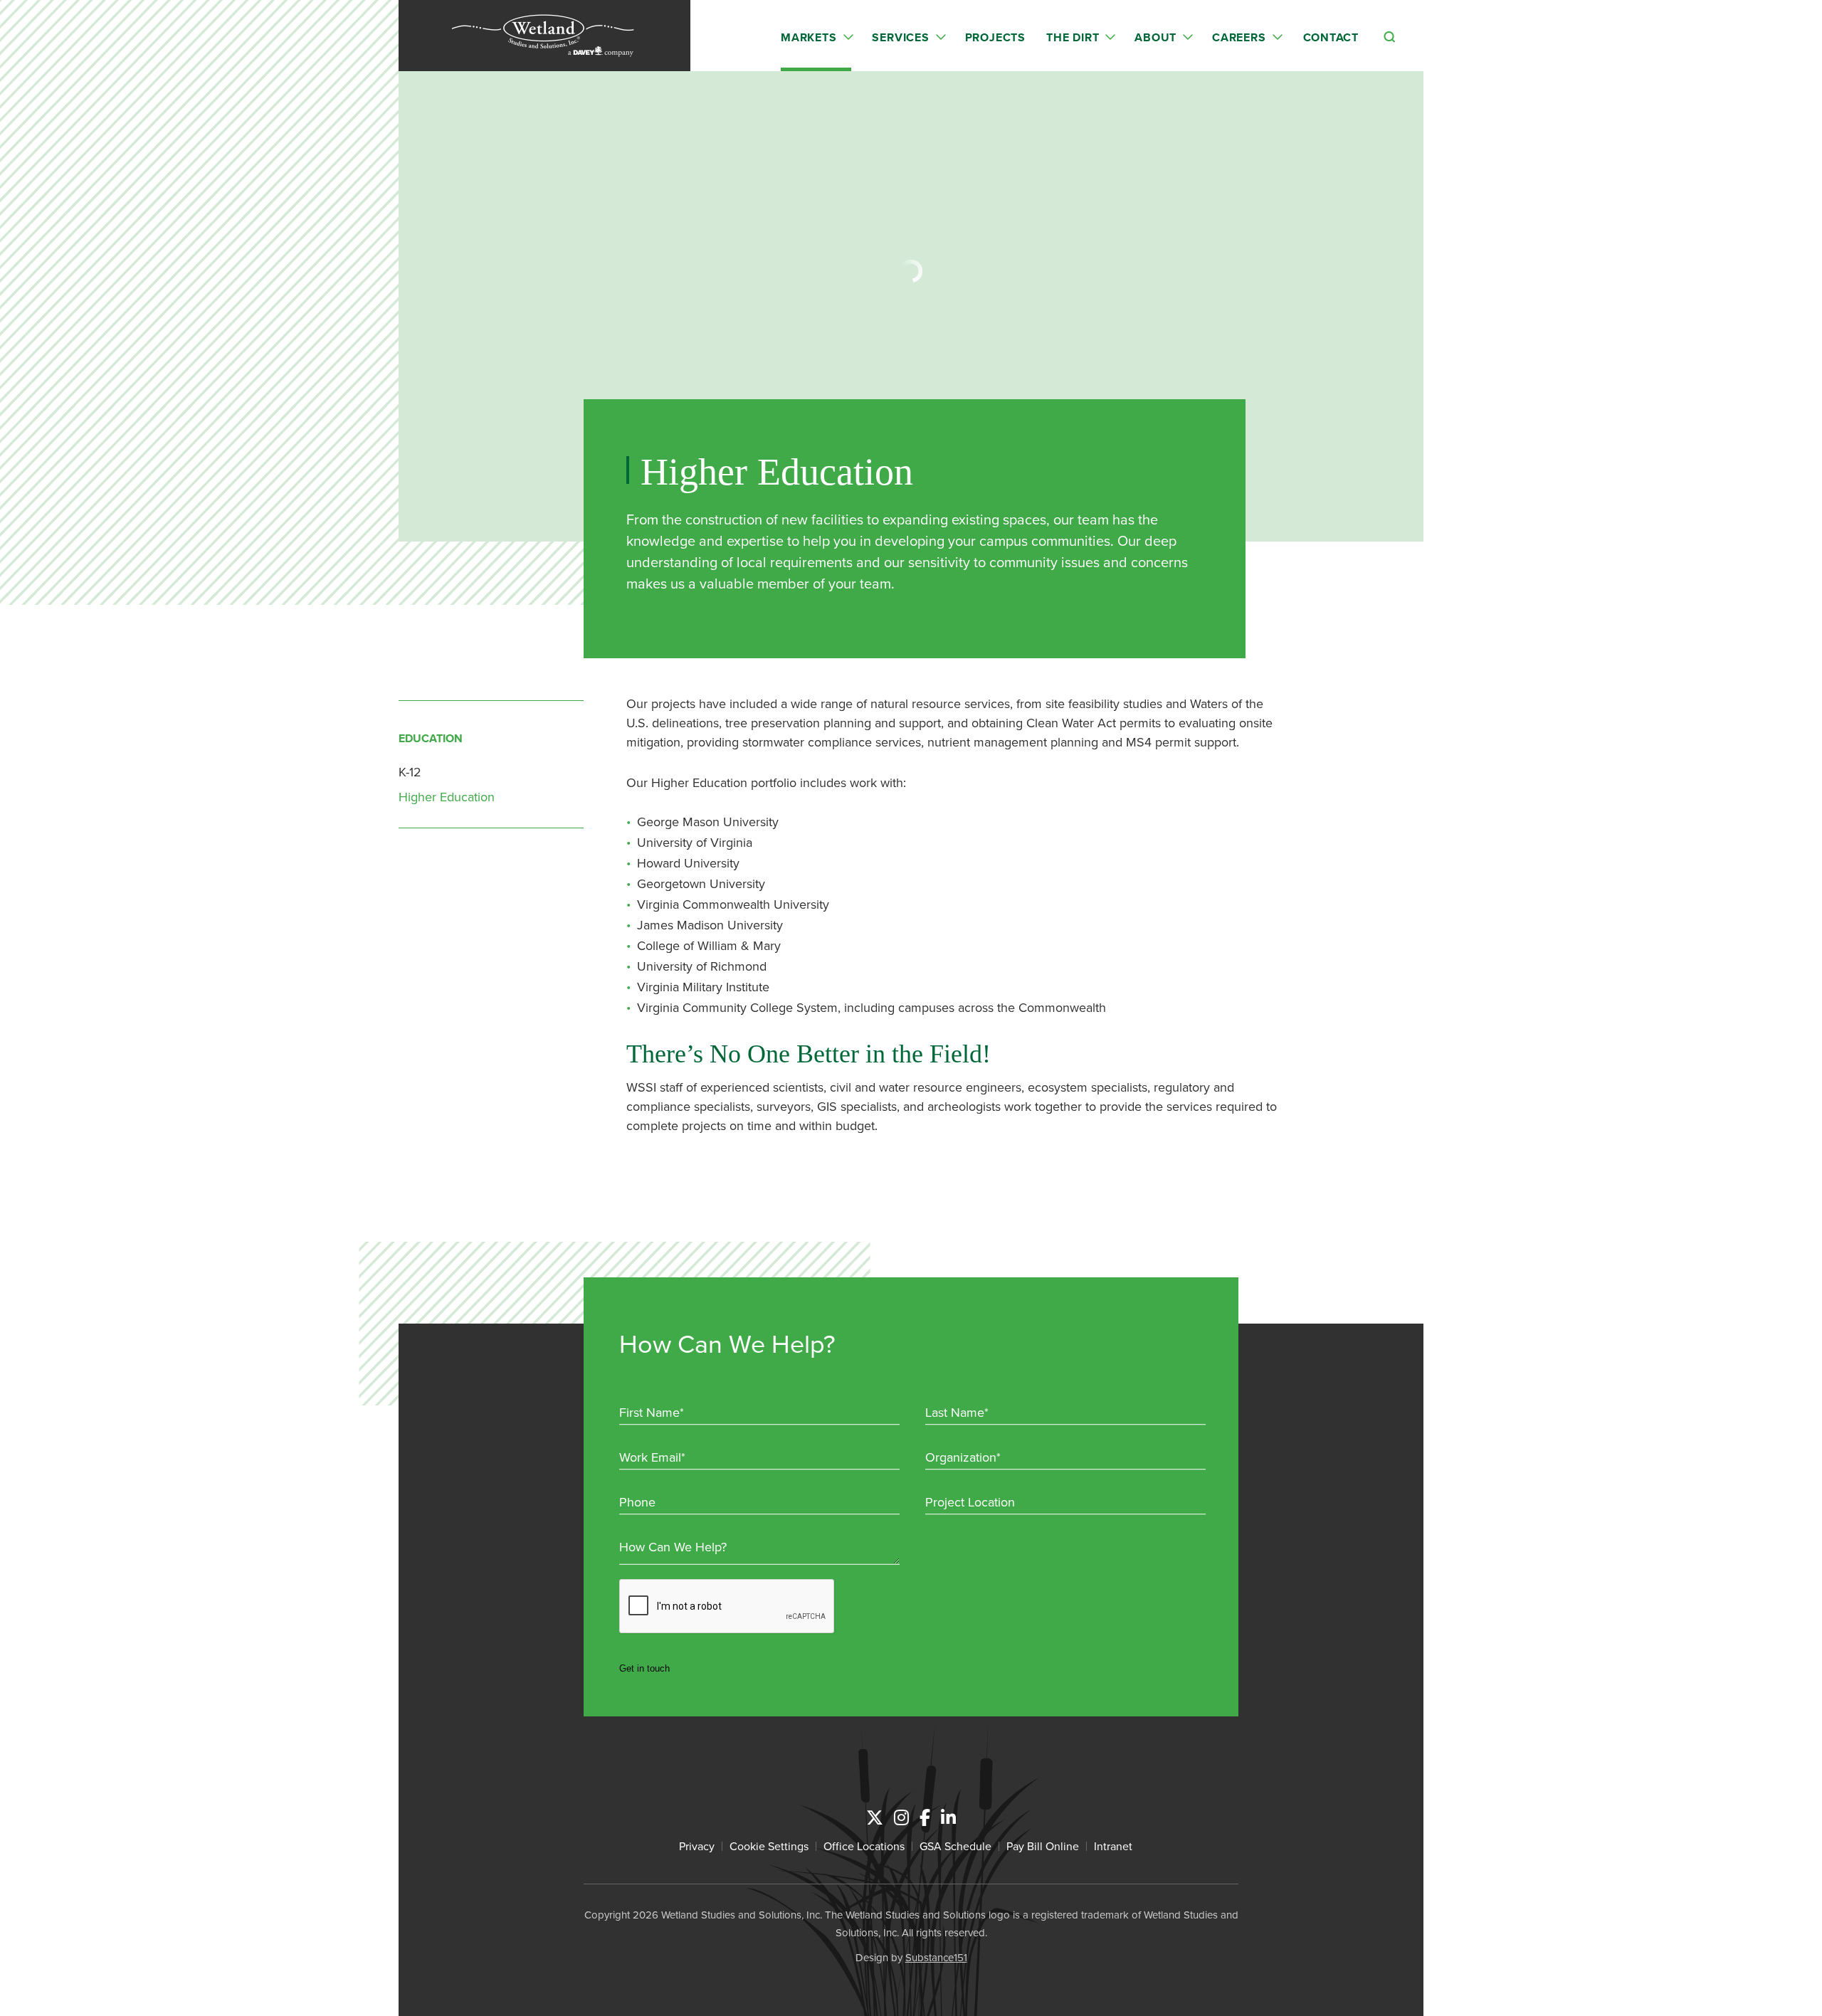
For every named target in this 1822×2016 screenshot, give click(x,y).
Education (431, 738)
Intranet (1113, 1846)
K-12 (410, 772)
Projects (995, 37)
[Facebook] (925, 1817)
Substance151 (936, 1957)
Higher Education (447, 797)
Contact (1331, 37)
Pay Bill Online (1043, 1846)
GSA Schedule (955, 1846)
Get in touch (644, 1668)
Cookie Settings (769, 1846)
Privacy (697, 1846)
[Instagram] (901, 1817)
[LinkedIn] (948, 1817)
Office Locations (864, 1846)
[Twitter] (875, 1817)
